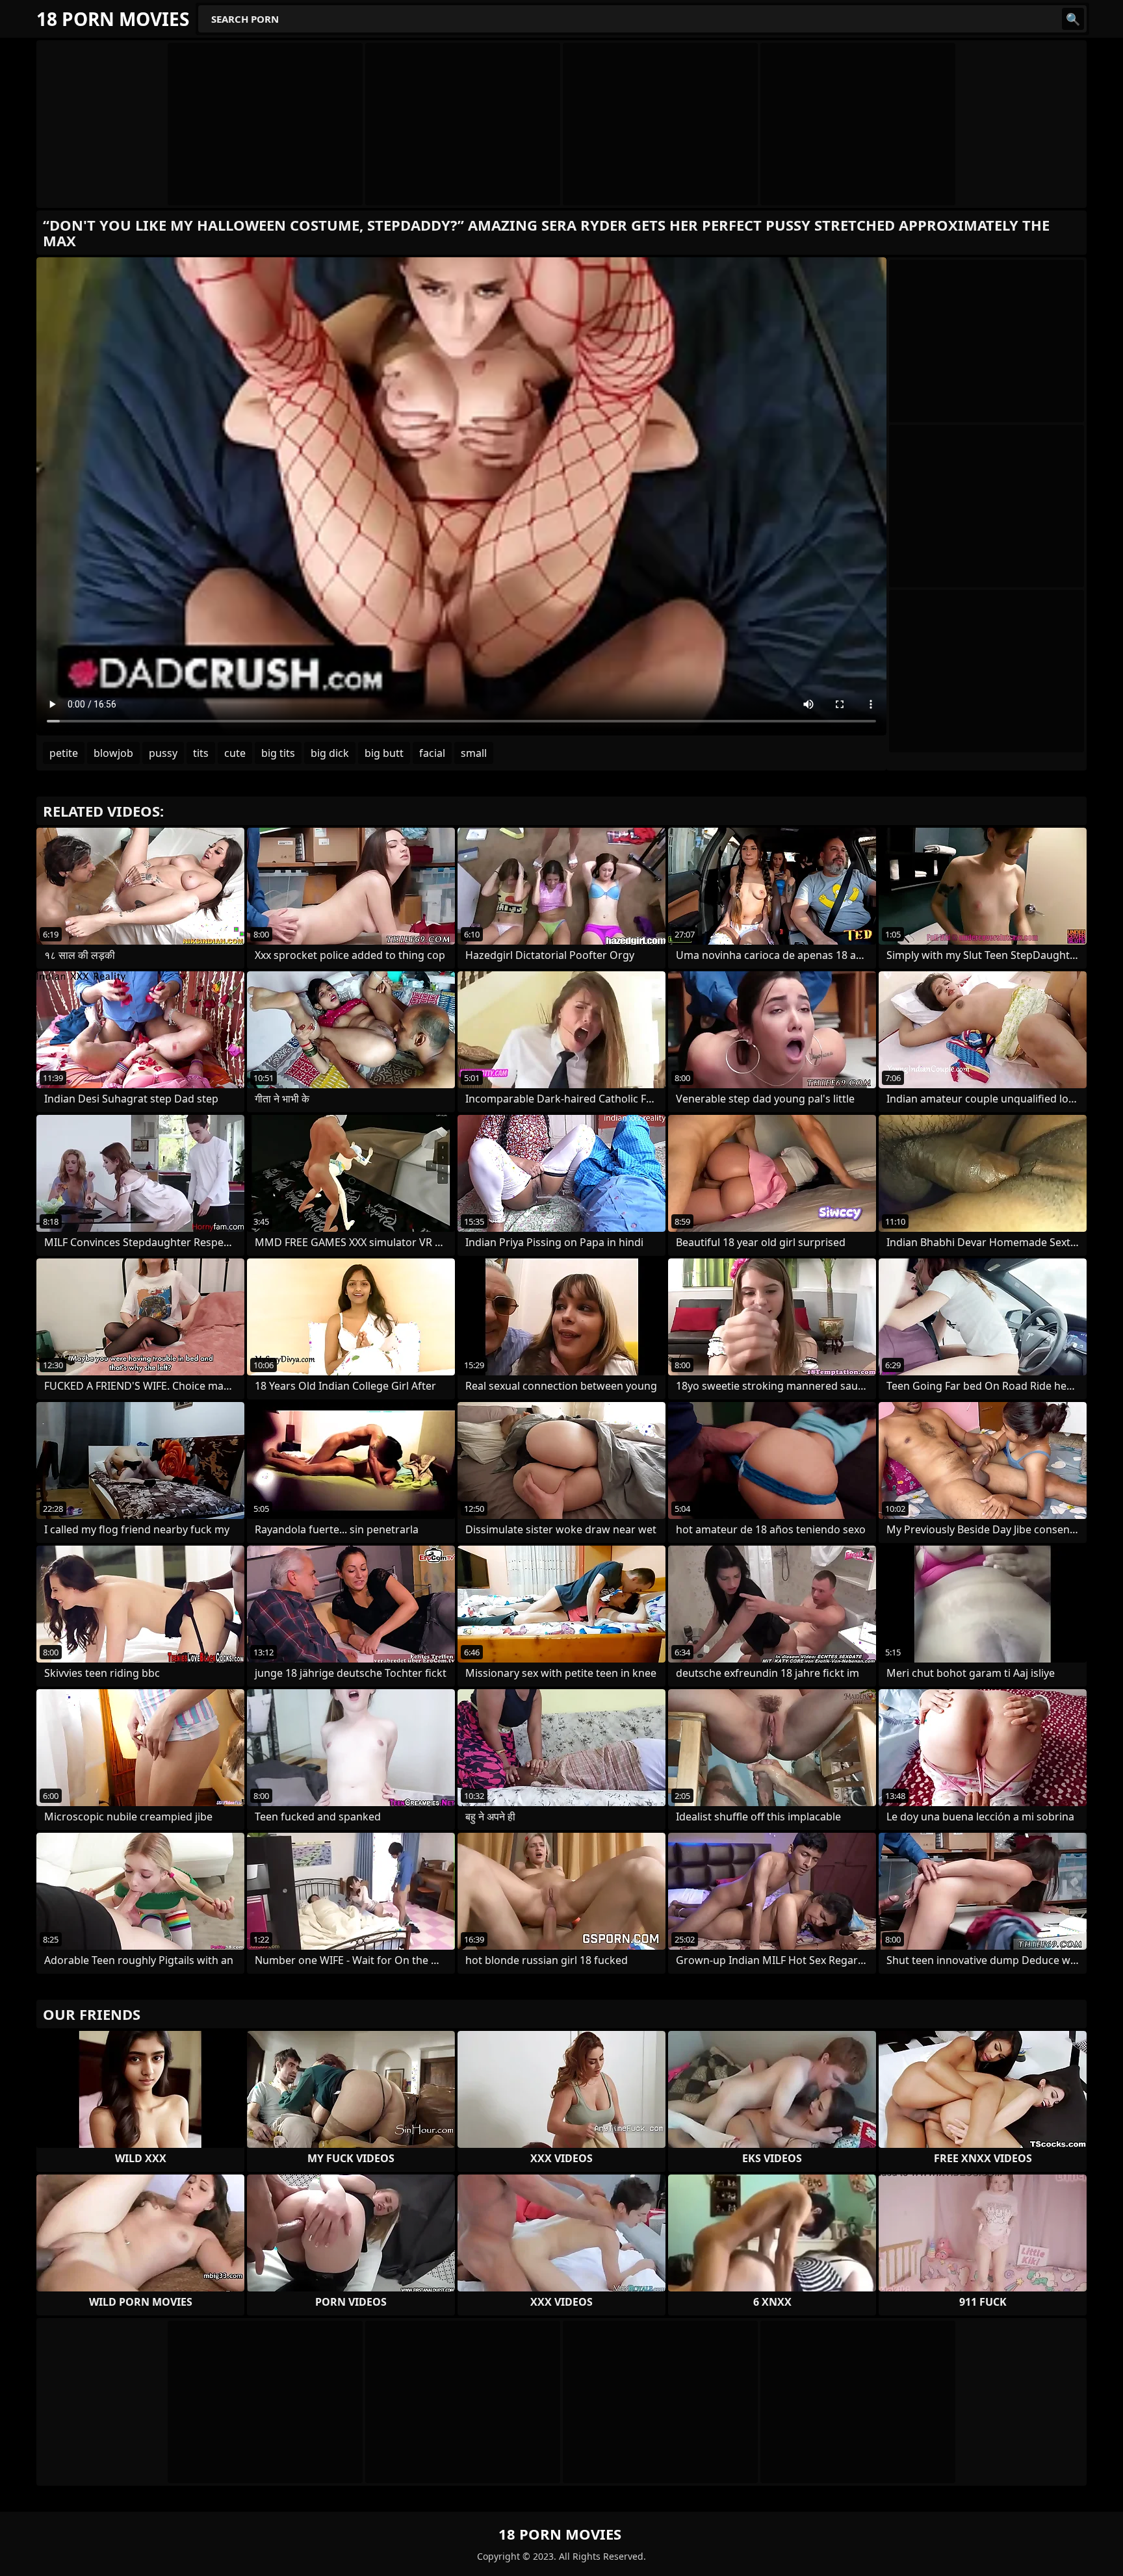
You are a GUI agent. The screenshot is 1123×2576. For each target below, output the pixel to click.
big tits (278, 753)
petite (64, 753)
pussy (163, 753)
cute (235, 753)
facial (432, 753)
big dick (330, 753)
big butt (384, 753)
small (474, 753)
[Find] (1073, 19)
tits (201, 753)
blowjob (113, 753)
